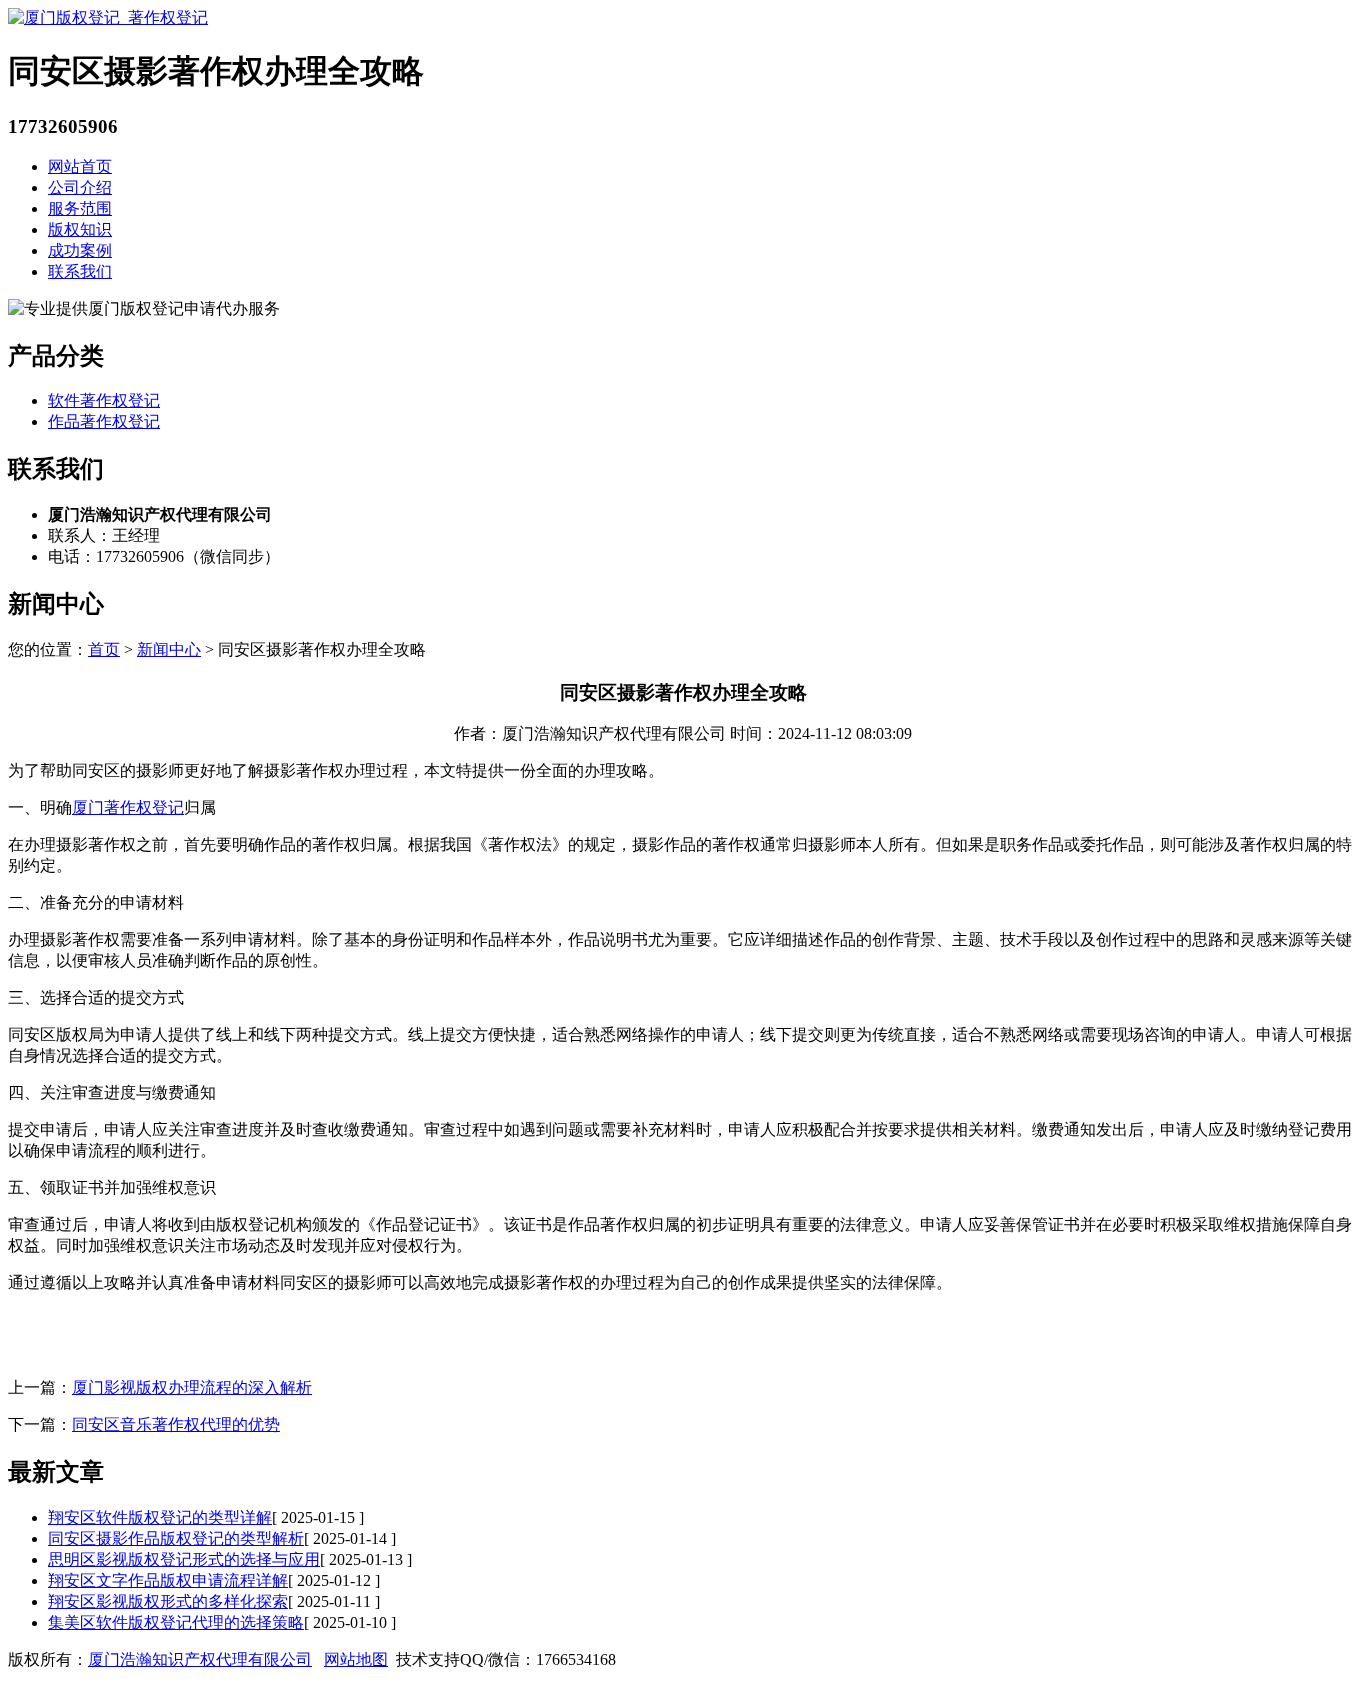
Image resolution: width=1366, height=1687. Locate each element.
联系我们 (80, 271)
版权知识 (80, 229)
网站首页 (80, 166)
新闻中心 (169, 649)
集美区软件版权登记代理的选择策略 (176, 1622)
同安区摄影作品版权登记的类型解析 (176, 1538)
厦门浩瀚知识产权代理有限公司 (200, 1659)
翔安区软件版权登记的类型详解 (160, 1517)
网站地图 (356, 1659)
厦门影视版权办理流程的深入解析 (192, 1387)
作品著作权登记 (104, 421)
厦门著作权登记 (128, 807)
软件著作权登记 (104, 400)
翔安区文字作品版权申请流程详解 (168, 1580)
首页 (104, 649)
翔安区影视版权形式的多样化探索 (168, 1601)
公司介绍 (80, 187)
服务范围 (80, 208)
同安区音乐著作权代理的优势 (176, 1424)
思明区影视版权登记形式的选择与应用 (184, 1559)
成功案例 (80, 250)
